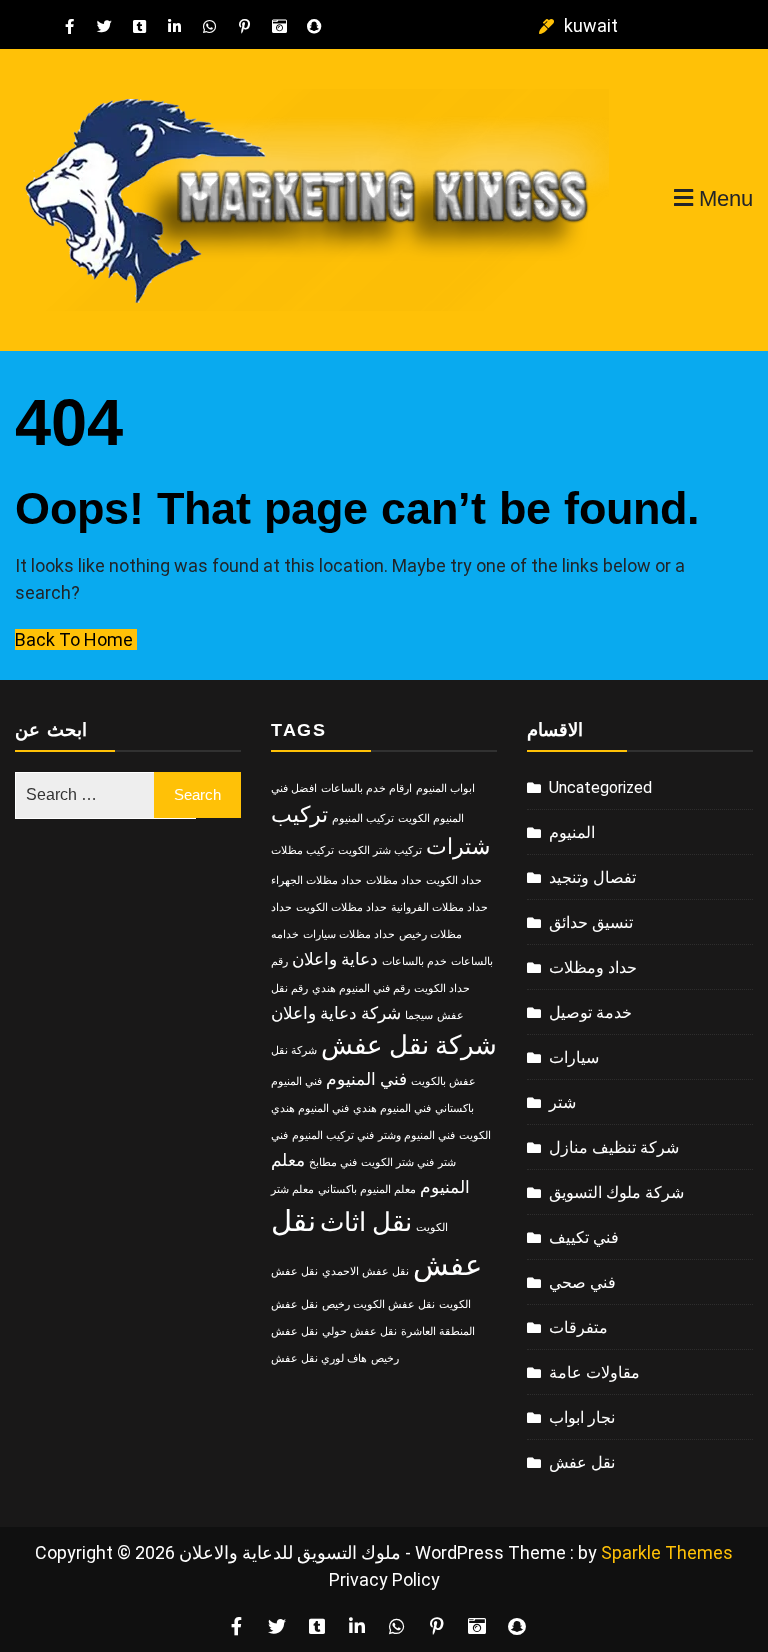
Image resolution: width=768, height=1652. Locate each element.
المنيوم (572, 832)
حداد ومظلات (593, 967)
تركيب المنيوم (363, 818)
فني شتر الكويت (397, 1162)
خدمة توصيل (590, 1012)
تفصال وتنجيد (592, 877)
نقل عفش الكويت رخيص (378, 1304)
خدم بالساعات (414, 961)
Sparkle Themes (667, 1552)
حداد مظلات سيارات (349, 934)
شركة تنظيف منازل (614, 1147)
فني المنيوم (366, 1079)
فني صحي (582, 1282)
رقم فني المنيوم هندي (361, 988)
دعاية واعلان (335, 959)
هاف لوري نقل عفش (319, 1358)
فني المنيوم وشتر (416, 1135)
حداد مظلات (394, 880)
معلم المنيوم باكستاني (367, 1189)
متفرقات (578, 1327)
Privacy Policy (384, 1579)
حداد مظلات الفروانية (439, 907)
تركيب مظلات (302, 850)
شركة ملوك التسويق (616, 1192)
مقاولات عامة (594, 1372)
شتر (562, 1102)
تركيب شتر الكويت (380, 850)
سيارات (574, 1057)
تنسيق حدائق (591, 922)
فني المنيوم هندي (392, 1108)
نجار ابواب (582, 1417)
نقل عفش (582, 1462)
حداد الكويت (454, 880)
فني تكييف (584, 1237)
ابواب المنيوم (445, 788)
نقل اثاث (366, 1222)
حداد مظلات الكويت (341, 907)
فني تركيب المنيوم (333, 1135)
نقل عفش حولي (359, 1331)
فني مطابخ (333, 1162)
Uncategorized (600, 787)
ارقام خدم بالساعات (366, 788)
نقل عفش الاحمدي (365, 1271)
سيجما (419, 1015)
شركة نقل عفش (409, 1045)
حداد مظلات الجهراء (316, 880)
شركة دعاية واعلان (336, 1013)
